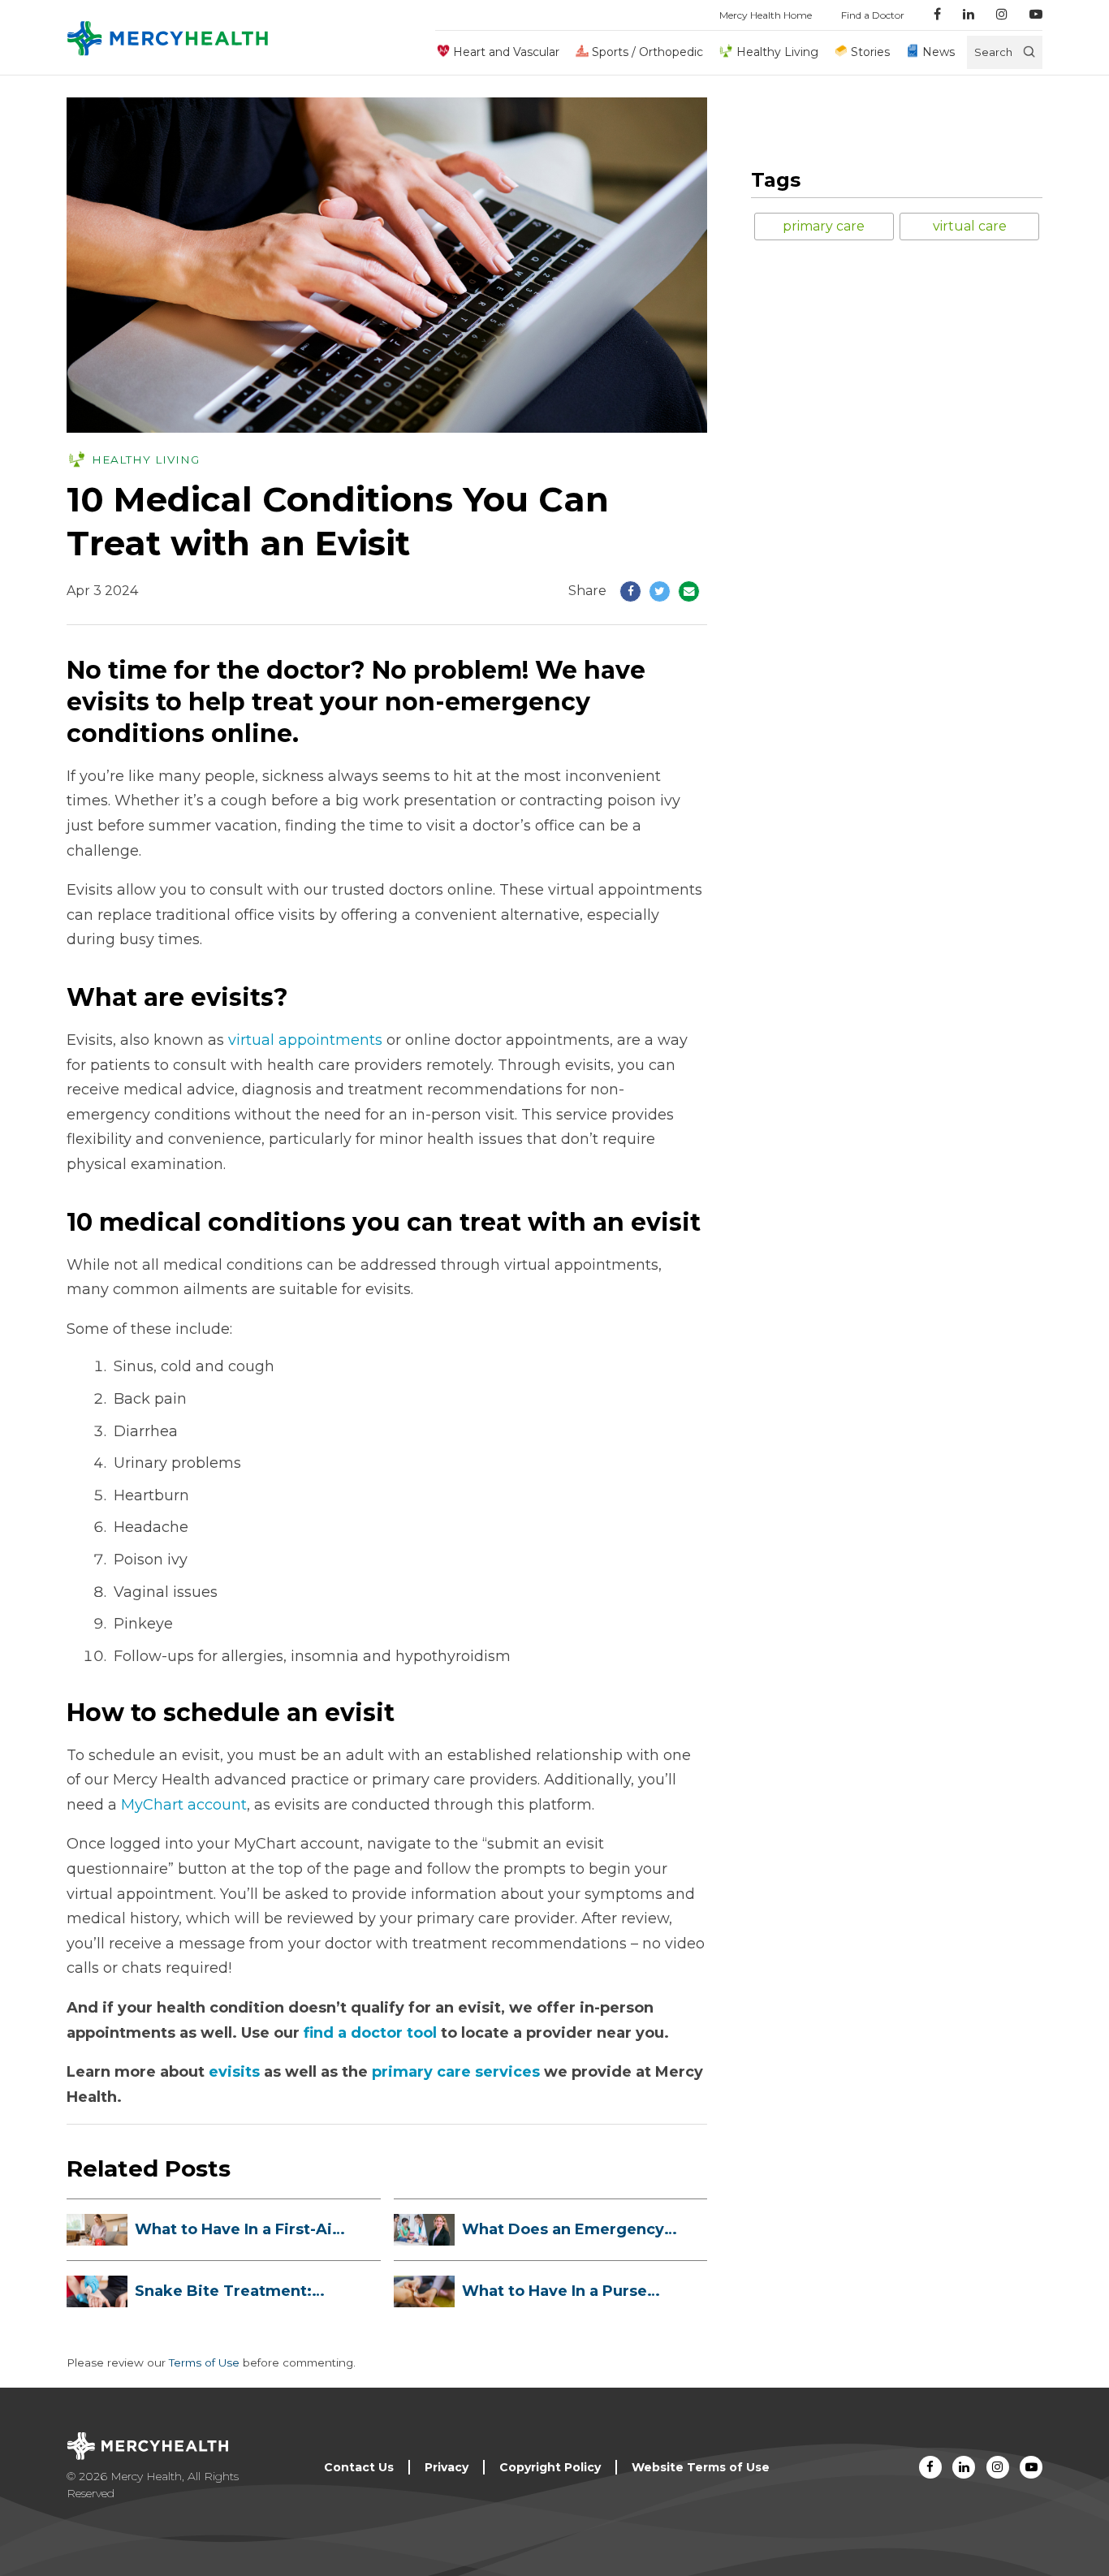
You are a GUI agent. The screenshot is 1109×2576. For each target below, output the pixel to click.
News (939, 52)
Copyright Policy (550, 2467)
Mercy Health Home (766, 15)
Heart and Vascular (506, 52)
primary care (824, 226)
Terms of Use (204, 2362)
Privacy (447, 2467)
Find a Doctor (873, 15)
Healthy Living (777, 52)
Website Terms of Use (701, 2467)
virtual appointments (305, 1040)
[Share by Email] (689, 591)
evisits (234, 2072)
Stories (870, 52)
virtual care (970, 226)
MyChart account (184, 1805)
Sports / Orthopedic (647, 52)
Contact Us (359, 2467)
